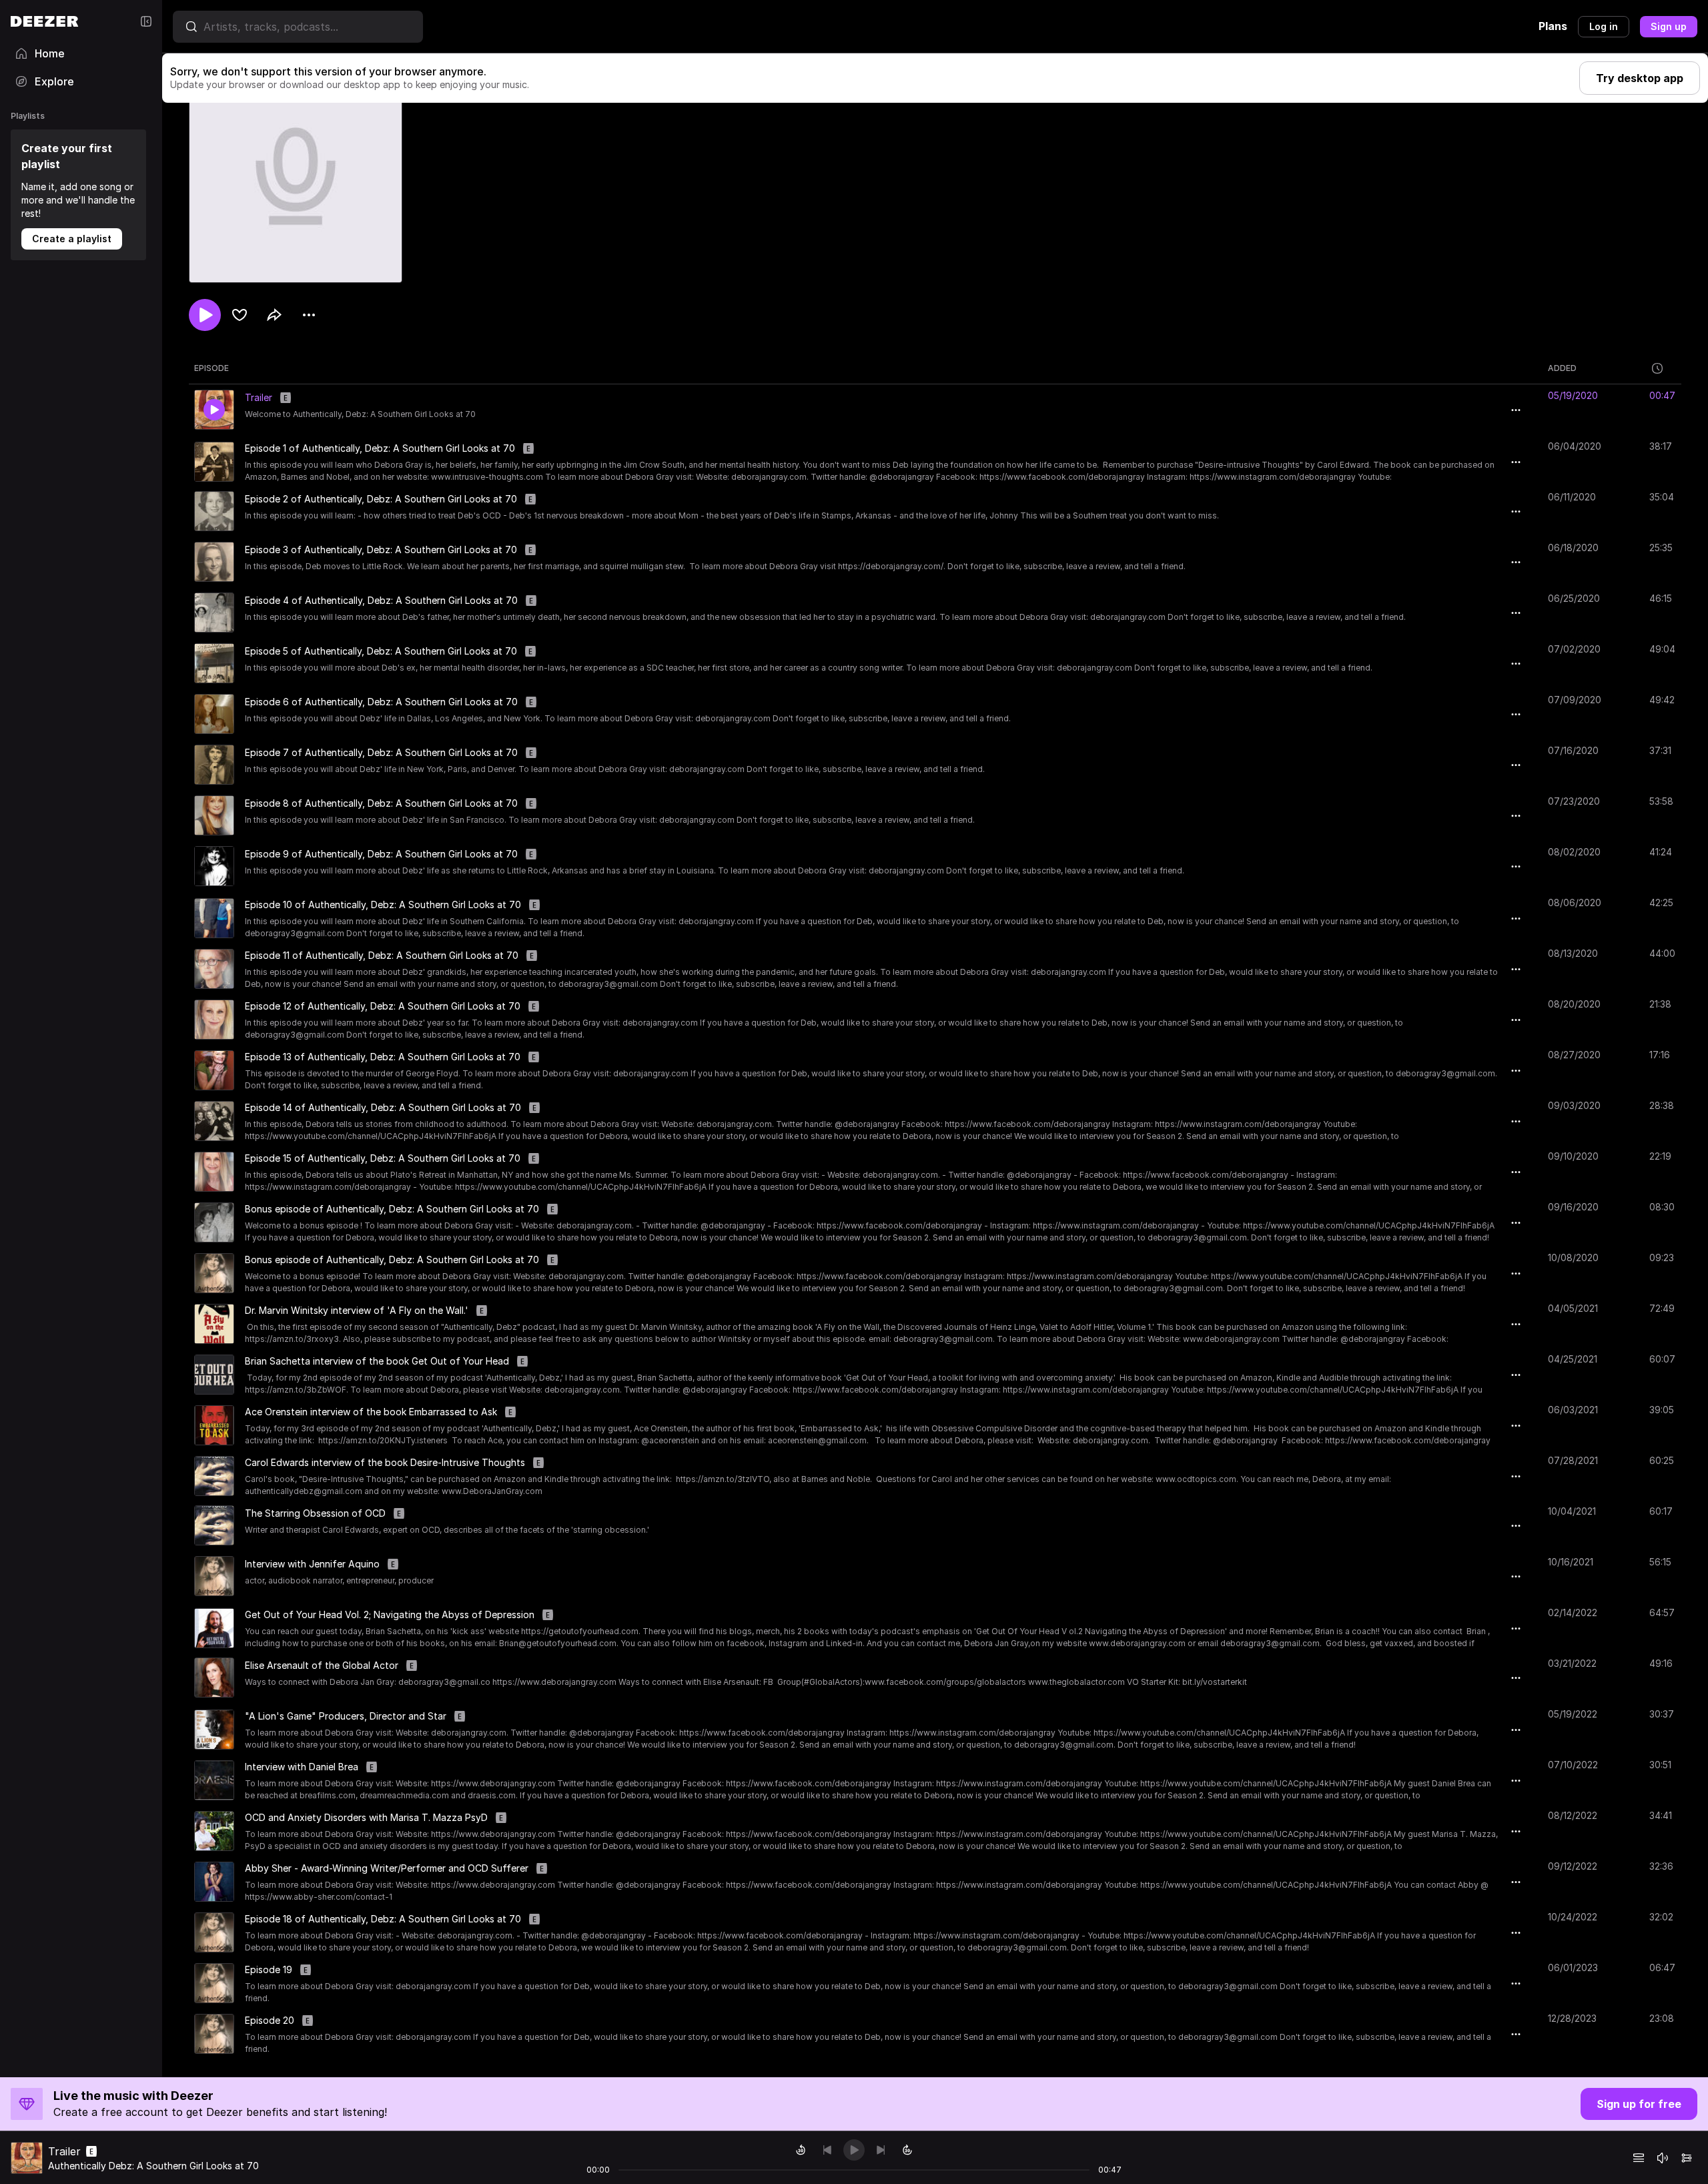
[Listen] (205, 315)
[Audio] (1687, 2158)
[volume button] (1663, 2158)
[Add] (240, 315)
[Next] (881, 2150)
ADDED (1562, 368)
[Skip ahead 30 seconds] (907, 2150)
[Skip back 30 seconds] (801, 2150)
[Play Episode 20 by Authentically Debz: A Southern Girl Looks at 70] (214, 2034)
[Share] (274, 315)
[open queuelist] (1639, 2158)
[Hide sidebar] (146, 21)
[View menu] (309, 315)
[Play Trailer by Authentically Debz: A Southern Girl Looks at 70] (214, 410)
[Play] (854, 2150)
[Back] (827, 2150)
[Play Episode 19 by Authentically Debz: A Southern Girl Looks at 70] (214, 1983)
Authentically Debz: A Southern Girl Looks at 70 (153, 2166)
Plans (1553, 26)
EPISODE (211, 368)
